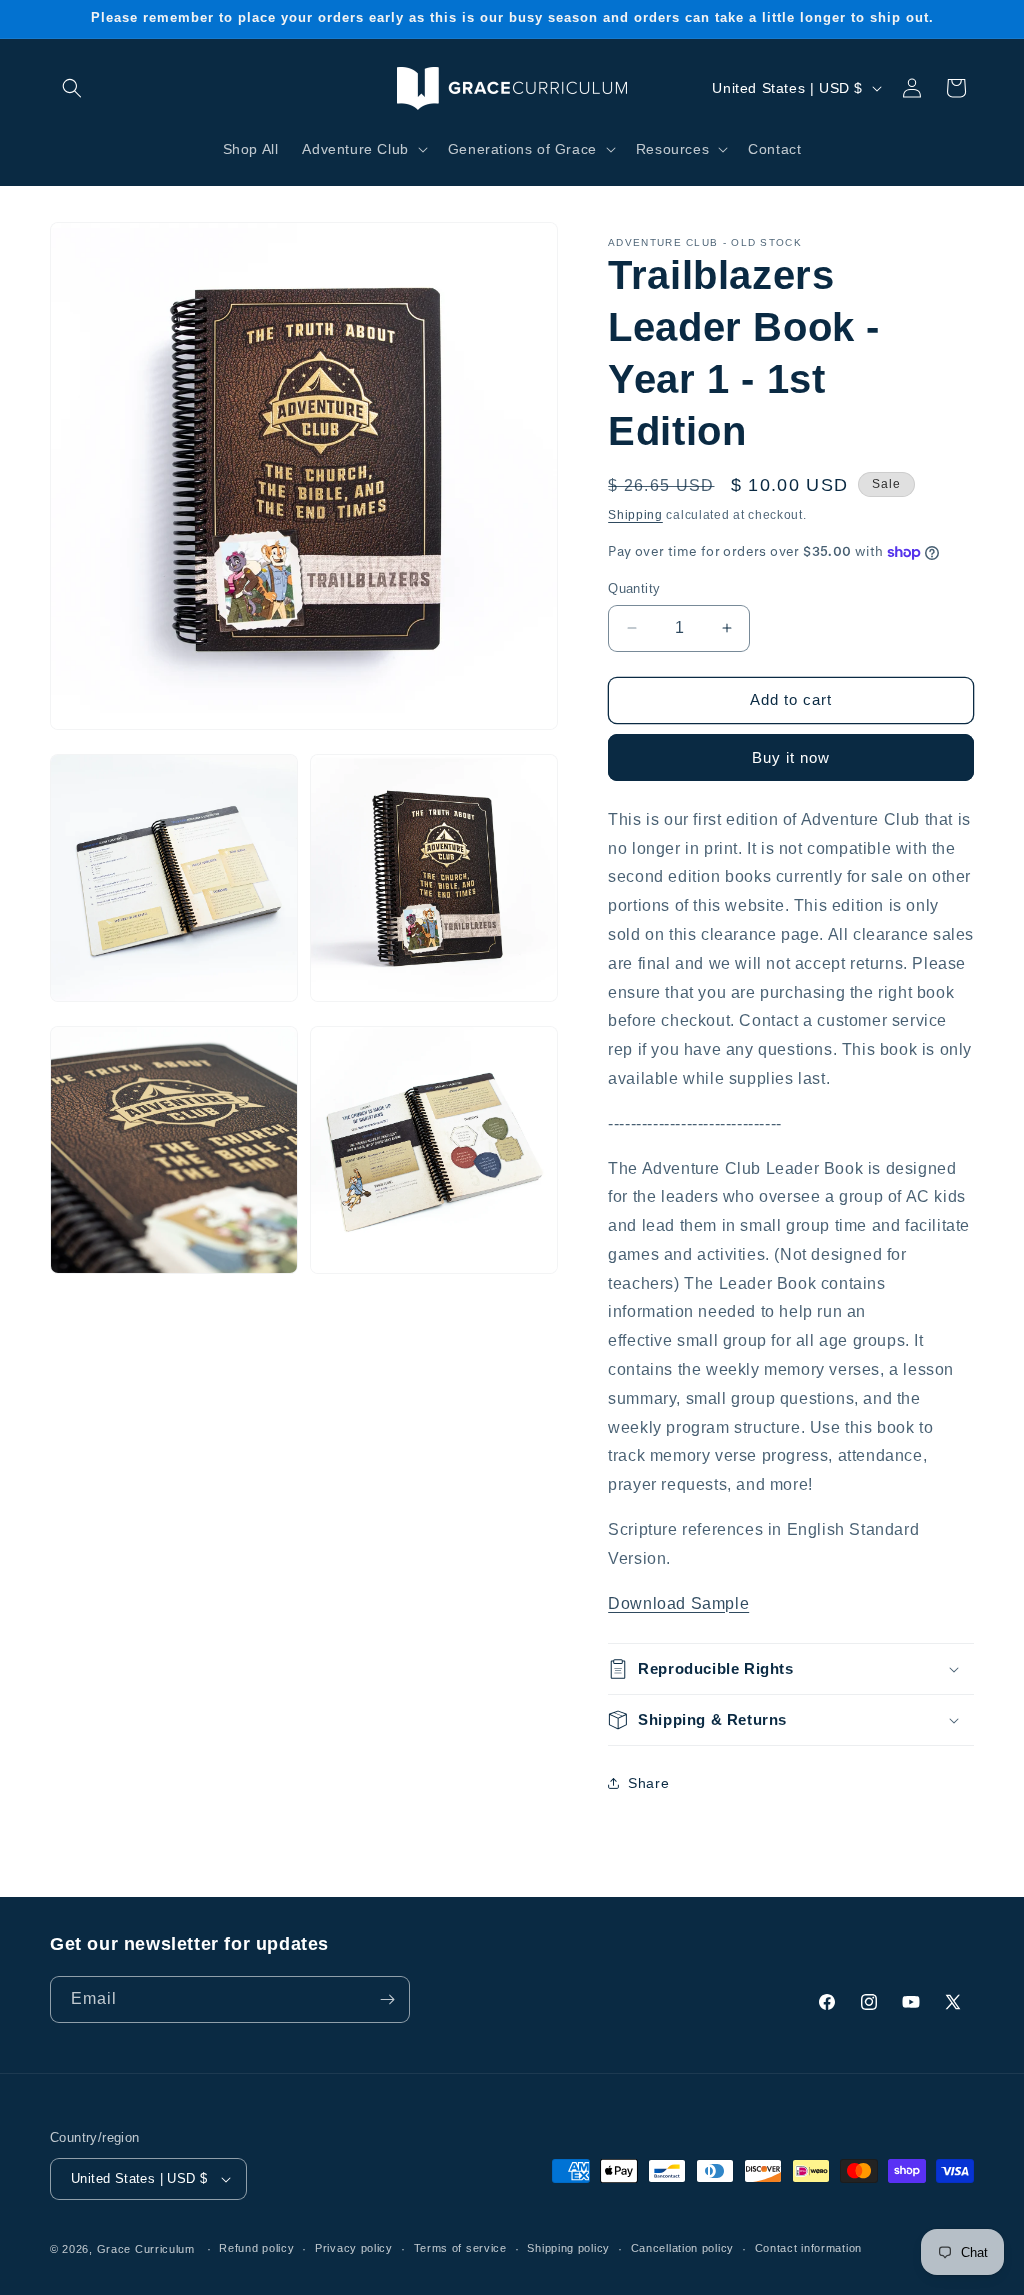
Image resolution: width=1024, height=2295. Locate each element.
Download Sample (678, 1603)
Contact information (808, 2248)
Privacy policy (354, 2248)
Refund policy (256, 2248)
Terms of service (460, 2248)
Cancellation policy (682, 2248)
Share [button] (648, 1783)
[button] (72, 88)
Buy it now (791, 757)
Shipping (635, 515)
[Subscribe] (387, 1999)
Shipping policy (568, 2248)
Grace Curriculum (146, 2249)
